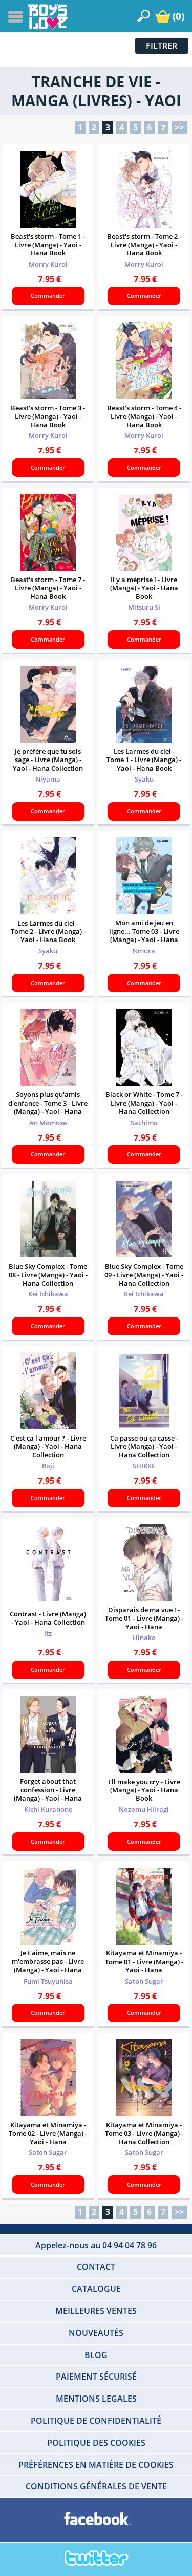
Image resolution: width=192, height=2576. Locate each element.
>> (179, 127)
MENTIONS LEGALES (96, 2399)
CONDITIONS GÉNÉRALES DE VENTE (96, 2486)
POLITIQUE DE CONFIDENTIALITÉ (96, 2421)
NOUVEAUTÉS (96, 2333)
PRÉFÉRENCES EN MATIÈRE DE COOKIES (96, 2465)
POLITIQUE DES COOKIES (96, 2443)
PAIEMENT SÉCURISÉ (96, 2377)
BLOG (96, 2355)
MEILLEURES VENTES (96, 2311)
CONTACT (96, 2267)
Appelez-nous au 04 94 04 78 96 (96, 2245)
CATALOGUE (96, 2289)
